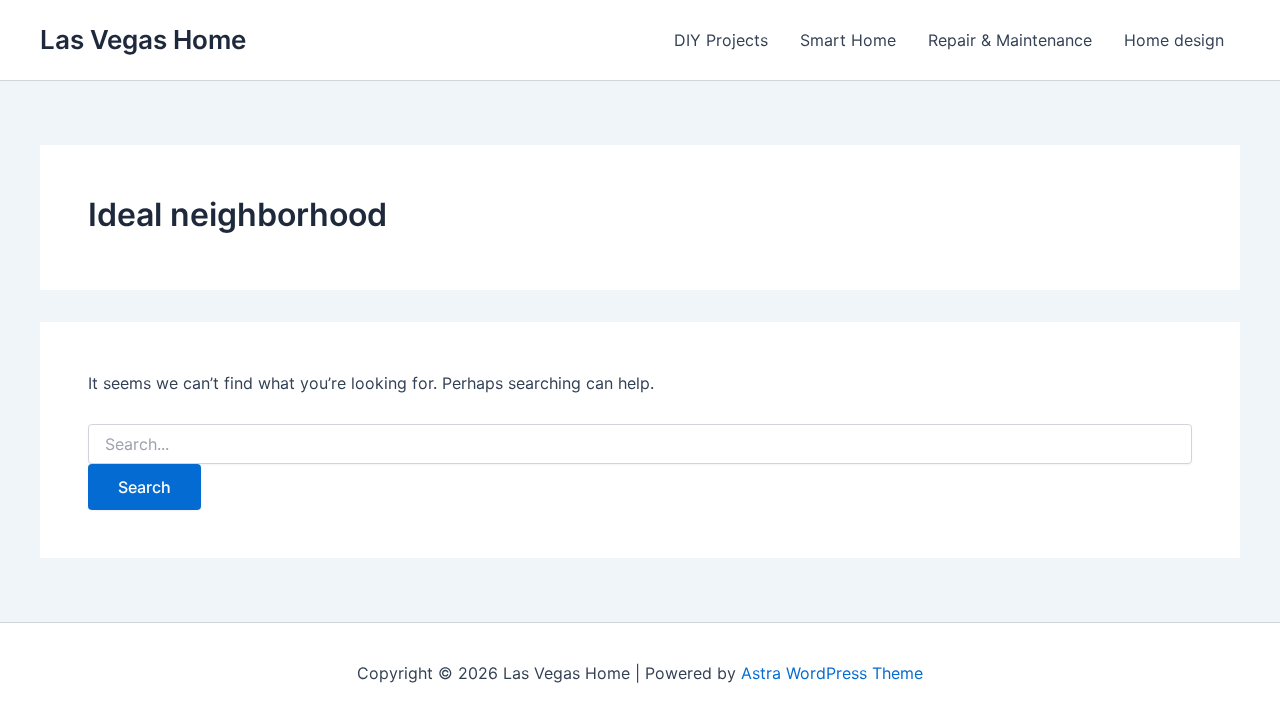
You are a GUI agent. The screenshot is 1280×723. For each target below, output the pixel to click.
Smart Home (848, 40)
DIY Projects (721, 40)
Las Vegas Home (143, 39)
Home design (1174, 40)
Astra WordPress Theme (832, 673)
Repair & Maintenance (1010, 40)
